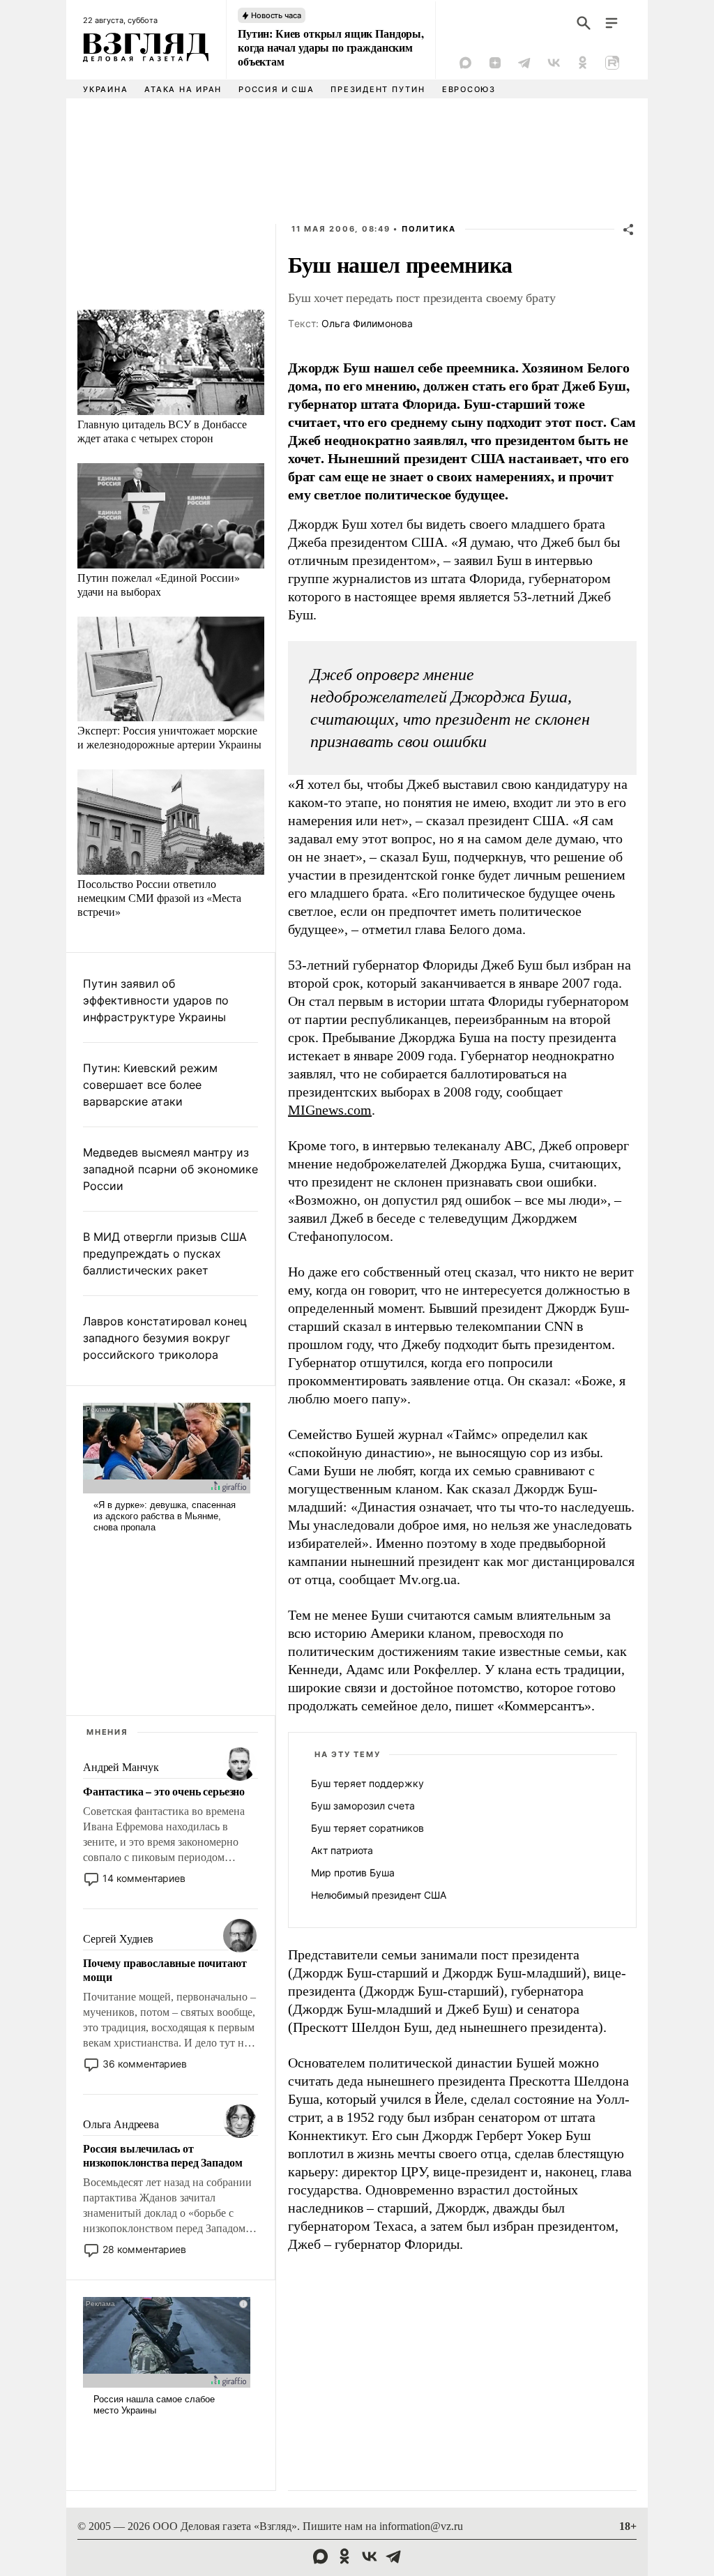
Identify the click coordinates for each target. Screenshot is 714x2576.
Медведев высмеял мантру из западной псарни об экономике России (170, 1169)
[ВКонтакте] (554, 63)
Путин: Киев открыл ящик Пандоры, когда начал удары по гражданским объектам (331, 47)
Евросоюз (469, 89)
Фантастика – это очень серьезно (164, 1791)
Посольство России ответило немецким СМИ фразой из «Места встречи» (159, 897)
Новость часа (276, 15)
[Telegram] (524, 63)
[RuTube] (612, 63)
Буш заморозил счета (363, 1806)
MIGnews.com (330, 1110)
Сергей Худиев (118, 1939)
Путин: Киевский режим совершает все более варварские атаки (150, 1085)
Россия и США (276, 89)
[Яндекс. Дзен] (495, 63)
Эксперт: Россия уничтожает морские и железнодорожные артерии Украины (169, 737)
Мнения (107, 1732)
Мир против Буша (353, 1873)
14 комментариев (144, 1878)
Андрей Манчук (121, 1767)
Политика (429, 229)
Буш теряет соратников (367, 1828)
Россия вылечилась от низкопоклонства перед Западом (162, 2155)
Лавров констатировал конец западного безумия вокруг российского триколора (165, 1338)
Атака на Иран (183, 89)
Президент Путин (378, 89)
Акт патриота (342, 1850)
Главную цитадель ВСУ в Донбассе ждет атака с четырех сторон (162, 431)
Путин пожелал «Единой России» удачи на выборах (159, 584)
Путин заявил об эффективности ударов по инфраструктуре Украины (156, 1000)
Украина (105, 89)
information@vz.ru (421, 2526)
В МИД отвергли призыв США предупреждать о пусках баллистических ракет (165, 1253)
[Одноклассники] (583, 63)
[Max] (466, 63)
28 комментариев (144, 2249)
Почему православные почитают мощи (165, 1970)
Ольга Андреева (121, 2124)
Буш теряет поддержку (367, 1783)
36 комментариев (145, 2064)
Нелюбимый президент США (379, 1895)
